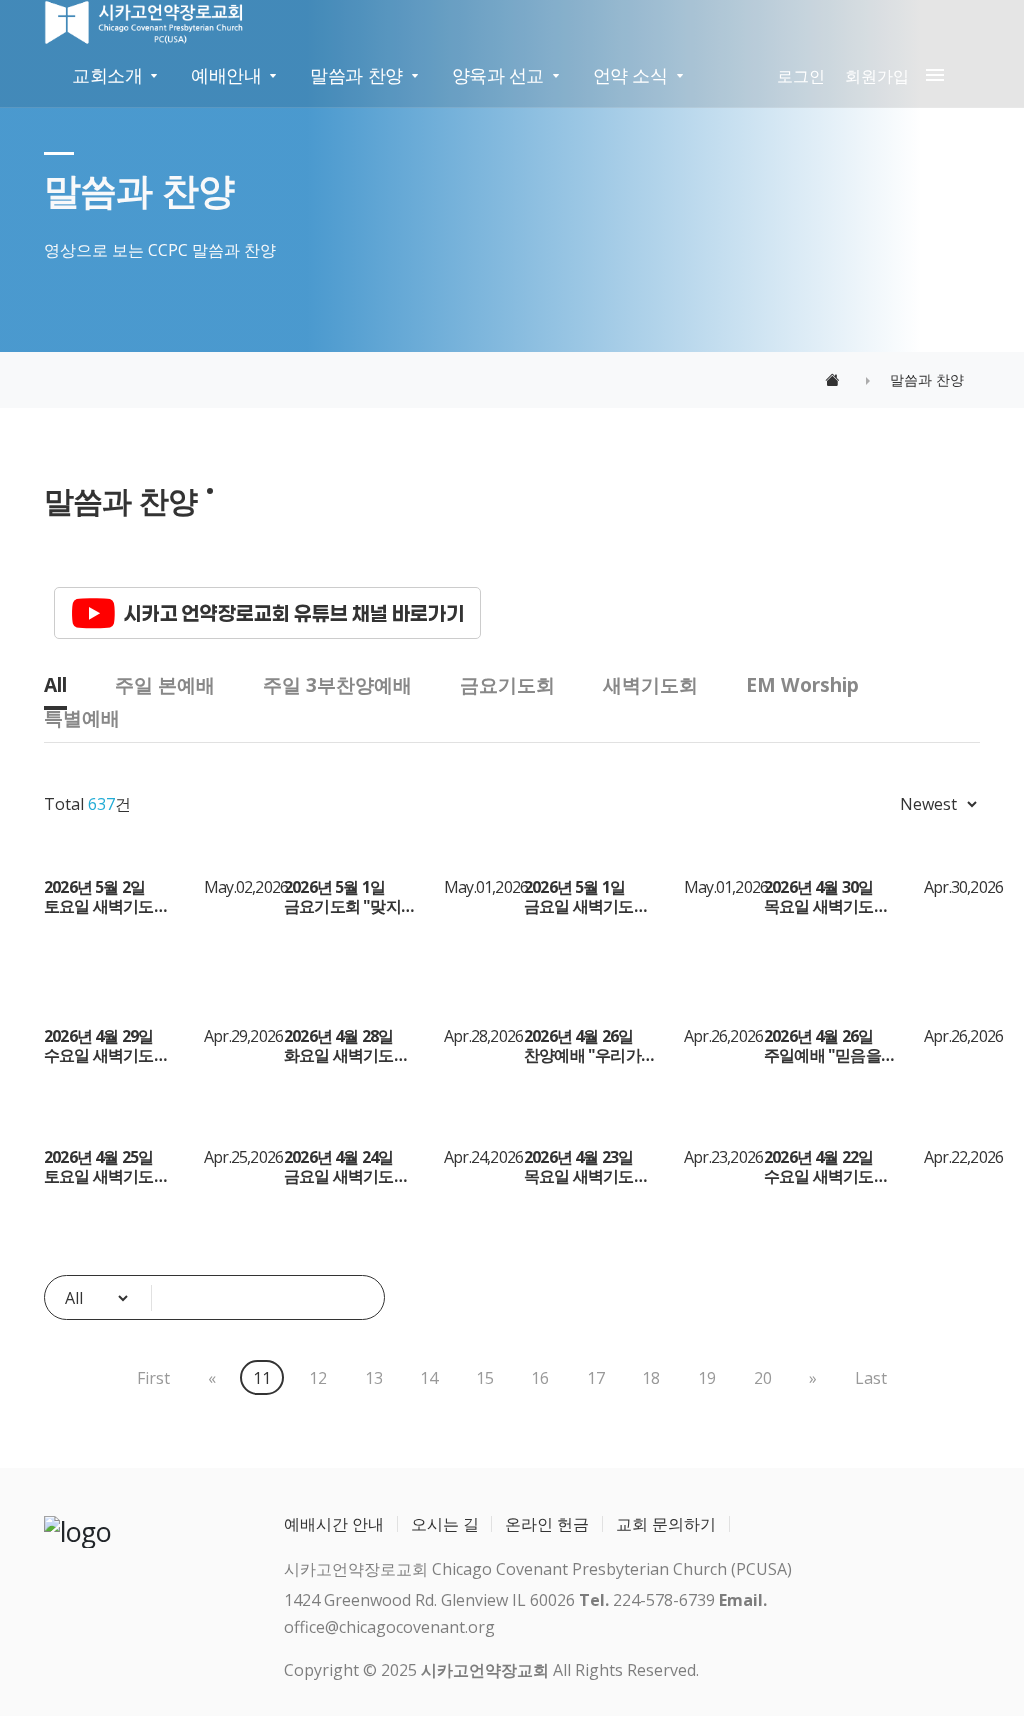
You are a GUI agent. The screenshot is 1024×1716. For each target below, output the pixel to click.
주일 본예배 (165, 684)
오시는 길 (445, 1524)
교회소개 (107, 75)
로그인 (801, 76)
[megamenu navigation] (931, 76)
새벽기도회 (650, 684)
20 (763, 1378)
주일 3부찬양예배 (337, 684)
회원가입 (877, 76)
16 (540, 1378)
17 (596, 1378)
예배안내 (226, 75)
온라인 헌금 (547, 1524)
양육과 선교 (498, 75)
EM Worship (802, 684)
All (55, 684)
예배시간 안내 (334, 1524)
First (153, 1378)
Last (871, 1378)
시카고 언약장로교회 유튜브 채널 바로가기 (294, 613)
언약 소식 (630, 75)
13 (374, 1378)
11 (262, 1378)
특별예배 (82, 717)
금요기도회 (507, 684)
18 (651, 1378)
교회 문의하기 (666, 1524)
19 (707, 1378)
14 (429, 1378)
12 (318, 1378)
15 (485, 1378)
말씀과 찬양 (356, 75)
